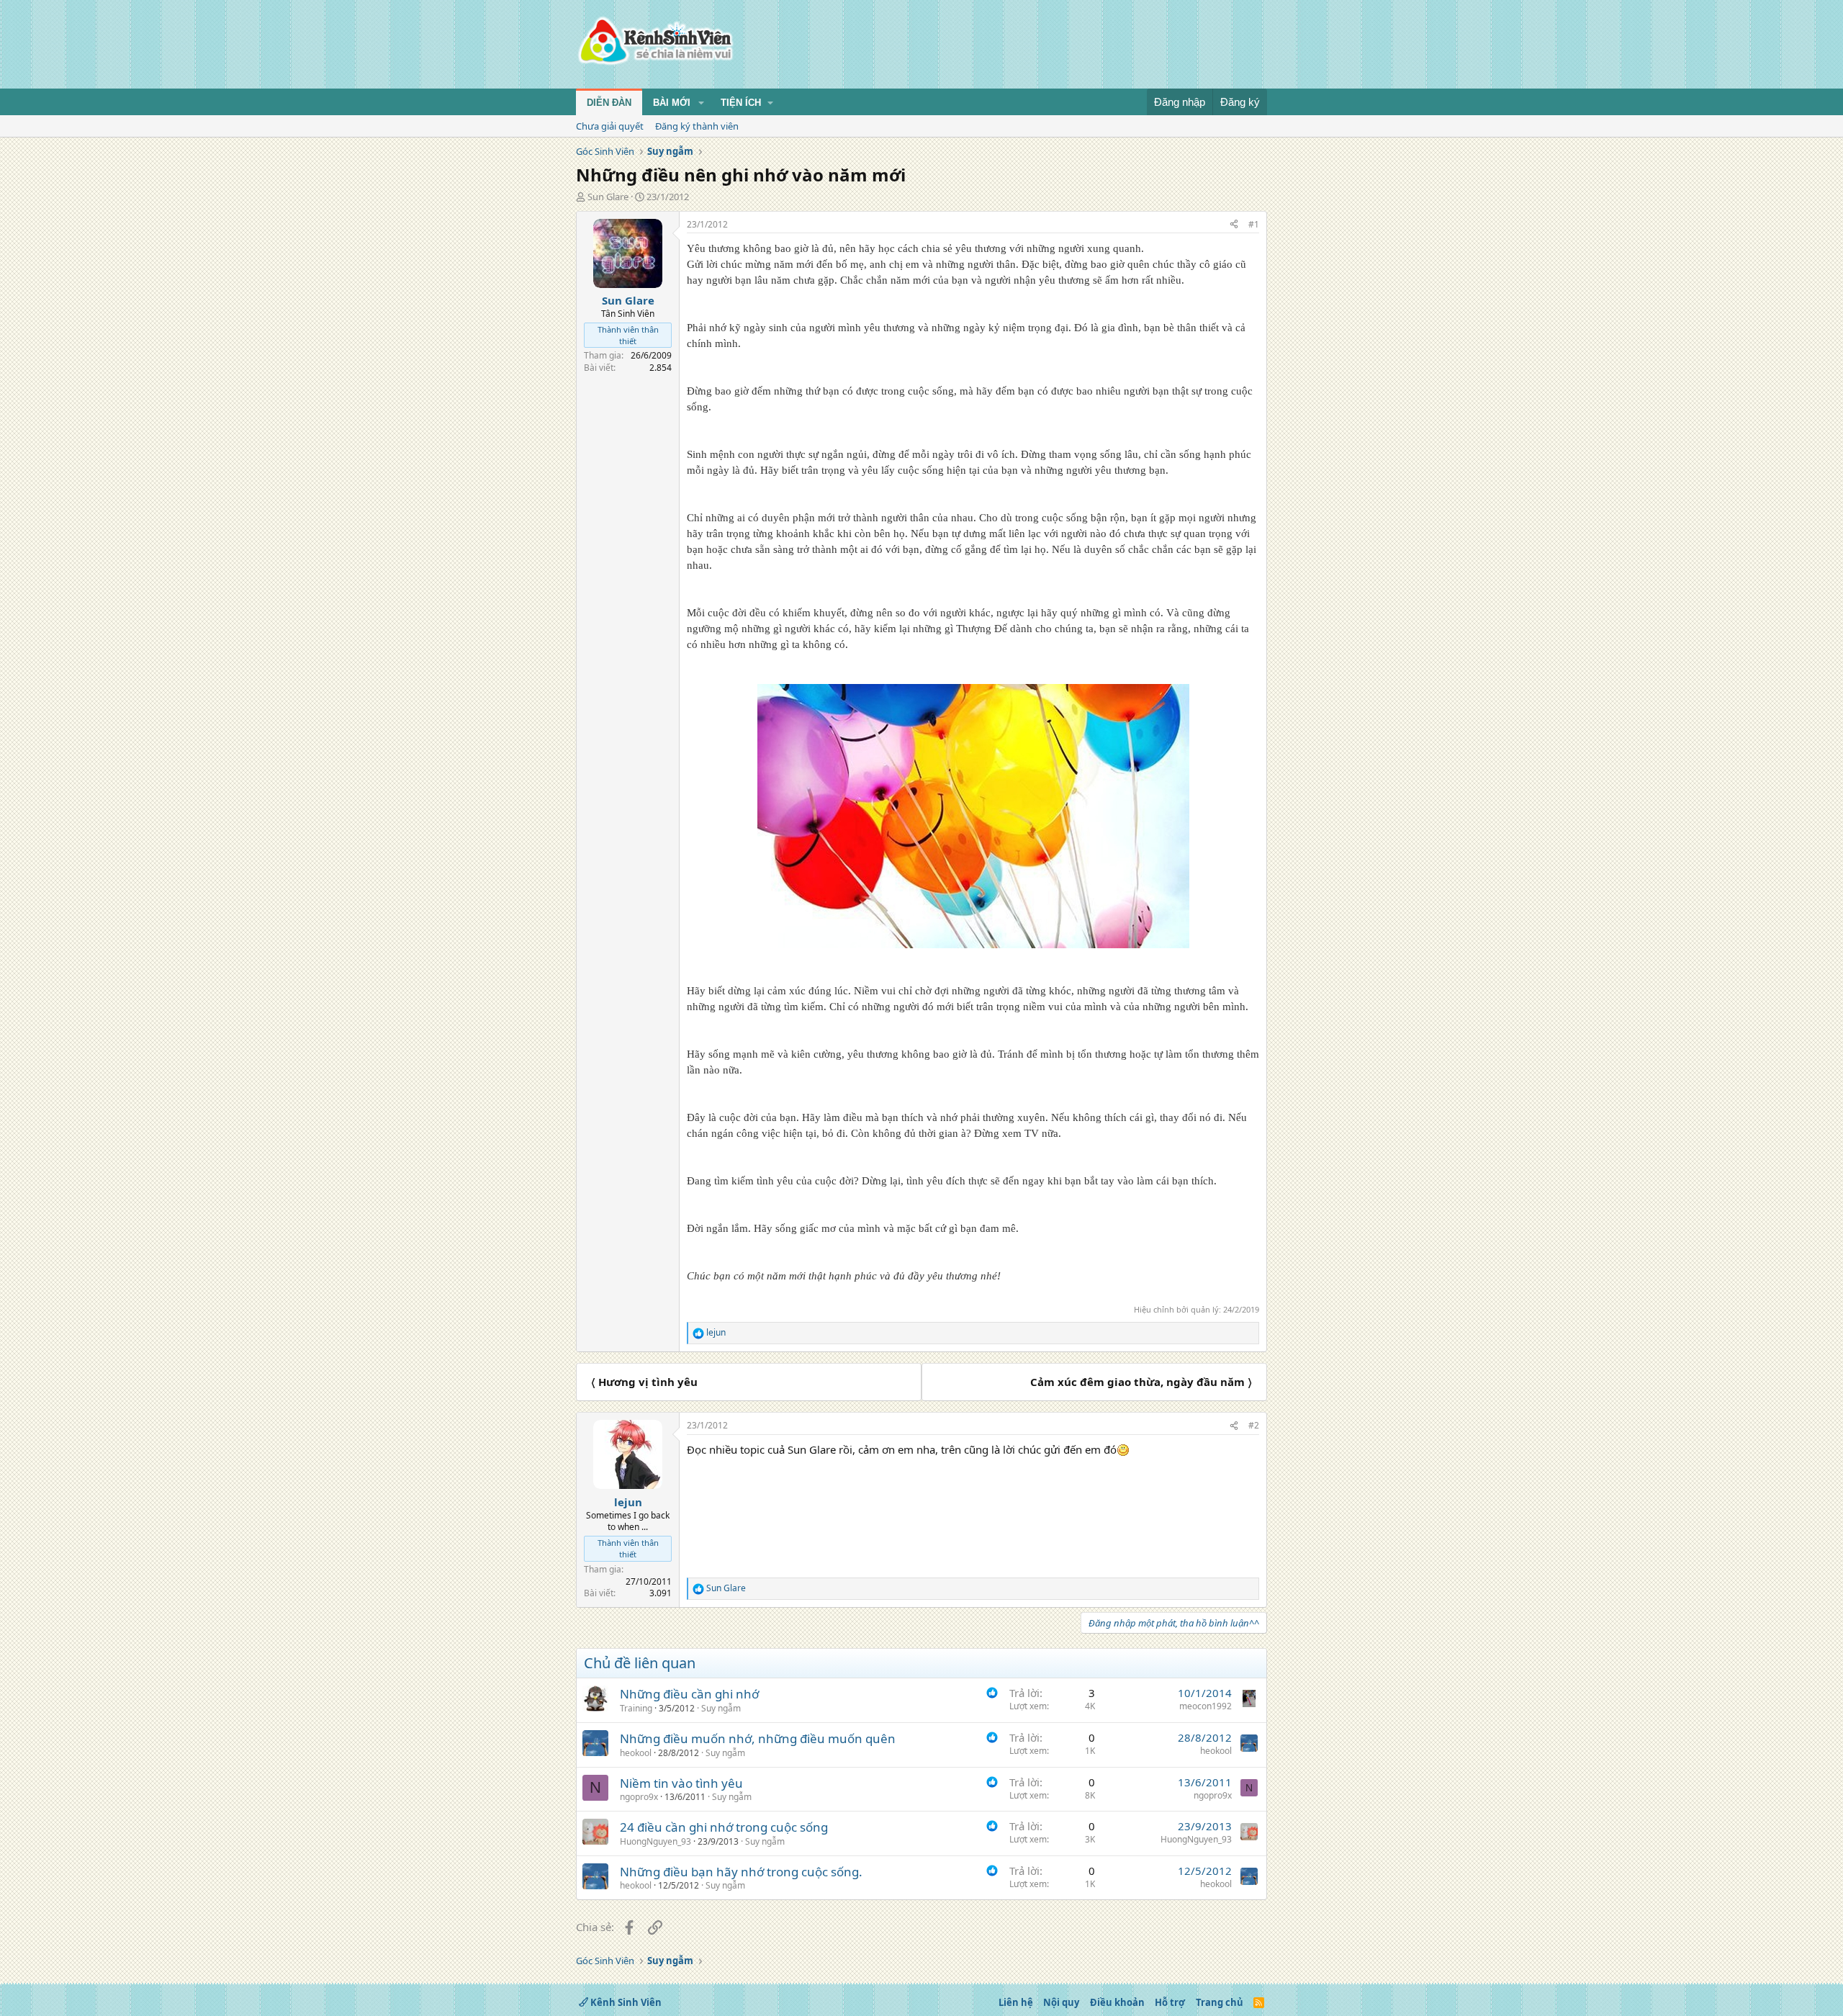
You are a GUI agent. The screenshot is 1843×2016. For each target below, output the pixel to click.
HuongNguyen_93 (655, 1841)
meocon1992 (1206, 1706)
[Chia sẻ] (1234, 225)
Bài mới (672, 103)
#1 (1254, 224)
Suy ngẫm (721, 1708)
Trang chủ (1220, 2002)
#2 (1254, 1425)
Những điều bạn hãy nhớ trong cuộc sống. (741, 1872)
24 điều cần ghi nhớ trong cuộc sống (724, 1827)
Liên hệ (1016, 2002)
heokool (636, 1753)
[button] (701, 103)
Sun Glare (608, 197)
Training (636, 1708)
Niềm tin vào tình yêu (681, 1783)
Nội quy (1061, 2002)
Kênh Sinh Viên (625, 2002)
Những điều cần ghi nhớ (689, 1694)
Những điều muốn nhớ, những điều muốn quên (758, 1738)
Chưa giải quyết (610, 126)
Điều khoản (1117, 2002)
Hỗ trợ (1170, 2002)
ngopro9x (639, 1797)
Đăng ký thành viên (697, 126)
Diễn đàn (609, 103)
